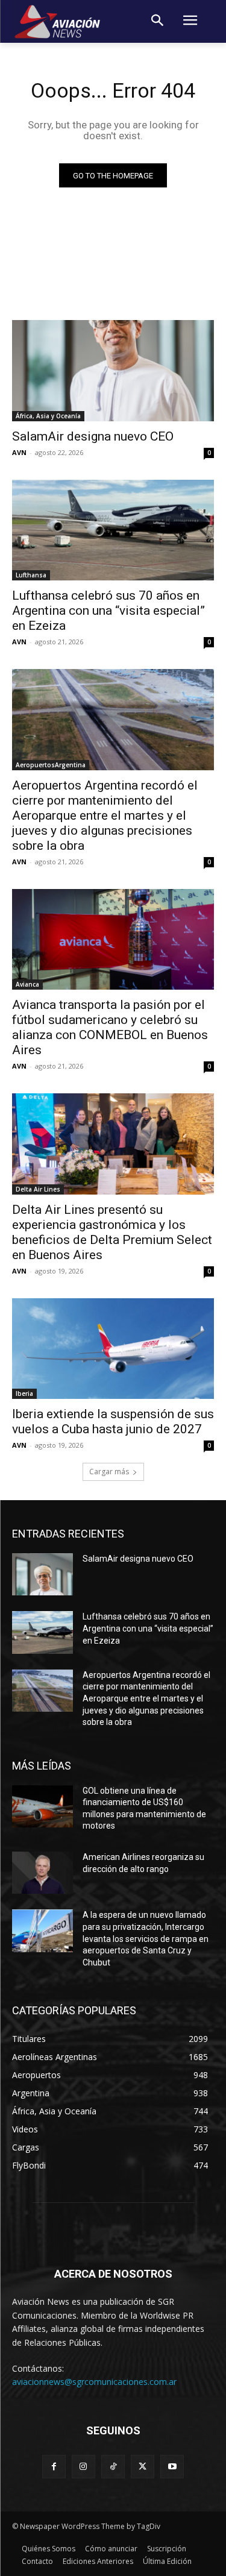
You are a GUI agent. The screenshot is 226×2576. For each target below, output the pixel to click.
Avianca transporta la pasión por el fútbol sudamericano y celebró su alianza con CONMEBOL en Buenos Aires (110, 1027)
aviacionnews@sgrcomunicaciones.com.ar (94, 2382)
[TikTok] (113, 2467)
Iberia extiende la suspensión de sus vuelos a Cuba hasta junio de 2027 (113, 1422)
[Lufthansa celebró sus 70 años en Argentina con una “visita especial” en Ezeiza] (113, 530)
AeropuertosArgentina (51, 765)
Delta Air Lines (38, 1189)
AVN (19, 452)
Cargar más (109, 1472)
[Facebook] (54, 2467)
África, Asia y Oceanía (48, 416)
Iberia (24, 1393)
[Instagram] (83, 2467)
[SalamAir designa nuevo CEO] (113, 371)
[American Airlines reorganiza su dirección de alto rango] (42, 1873)
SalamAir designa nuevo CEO (93, 436)
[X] (143, 2467)
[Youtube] (172, 2467)
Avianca (27, 984)
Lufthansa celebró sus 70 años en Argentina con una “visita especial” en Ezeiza (108, 611)
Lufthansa (31, 575)
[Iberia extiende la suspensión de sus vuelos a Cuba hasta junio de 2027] (113, 1349)
